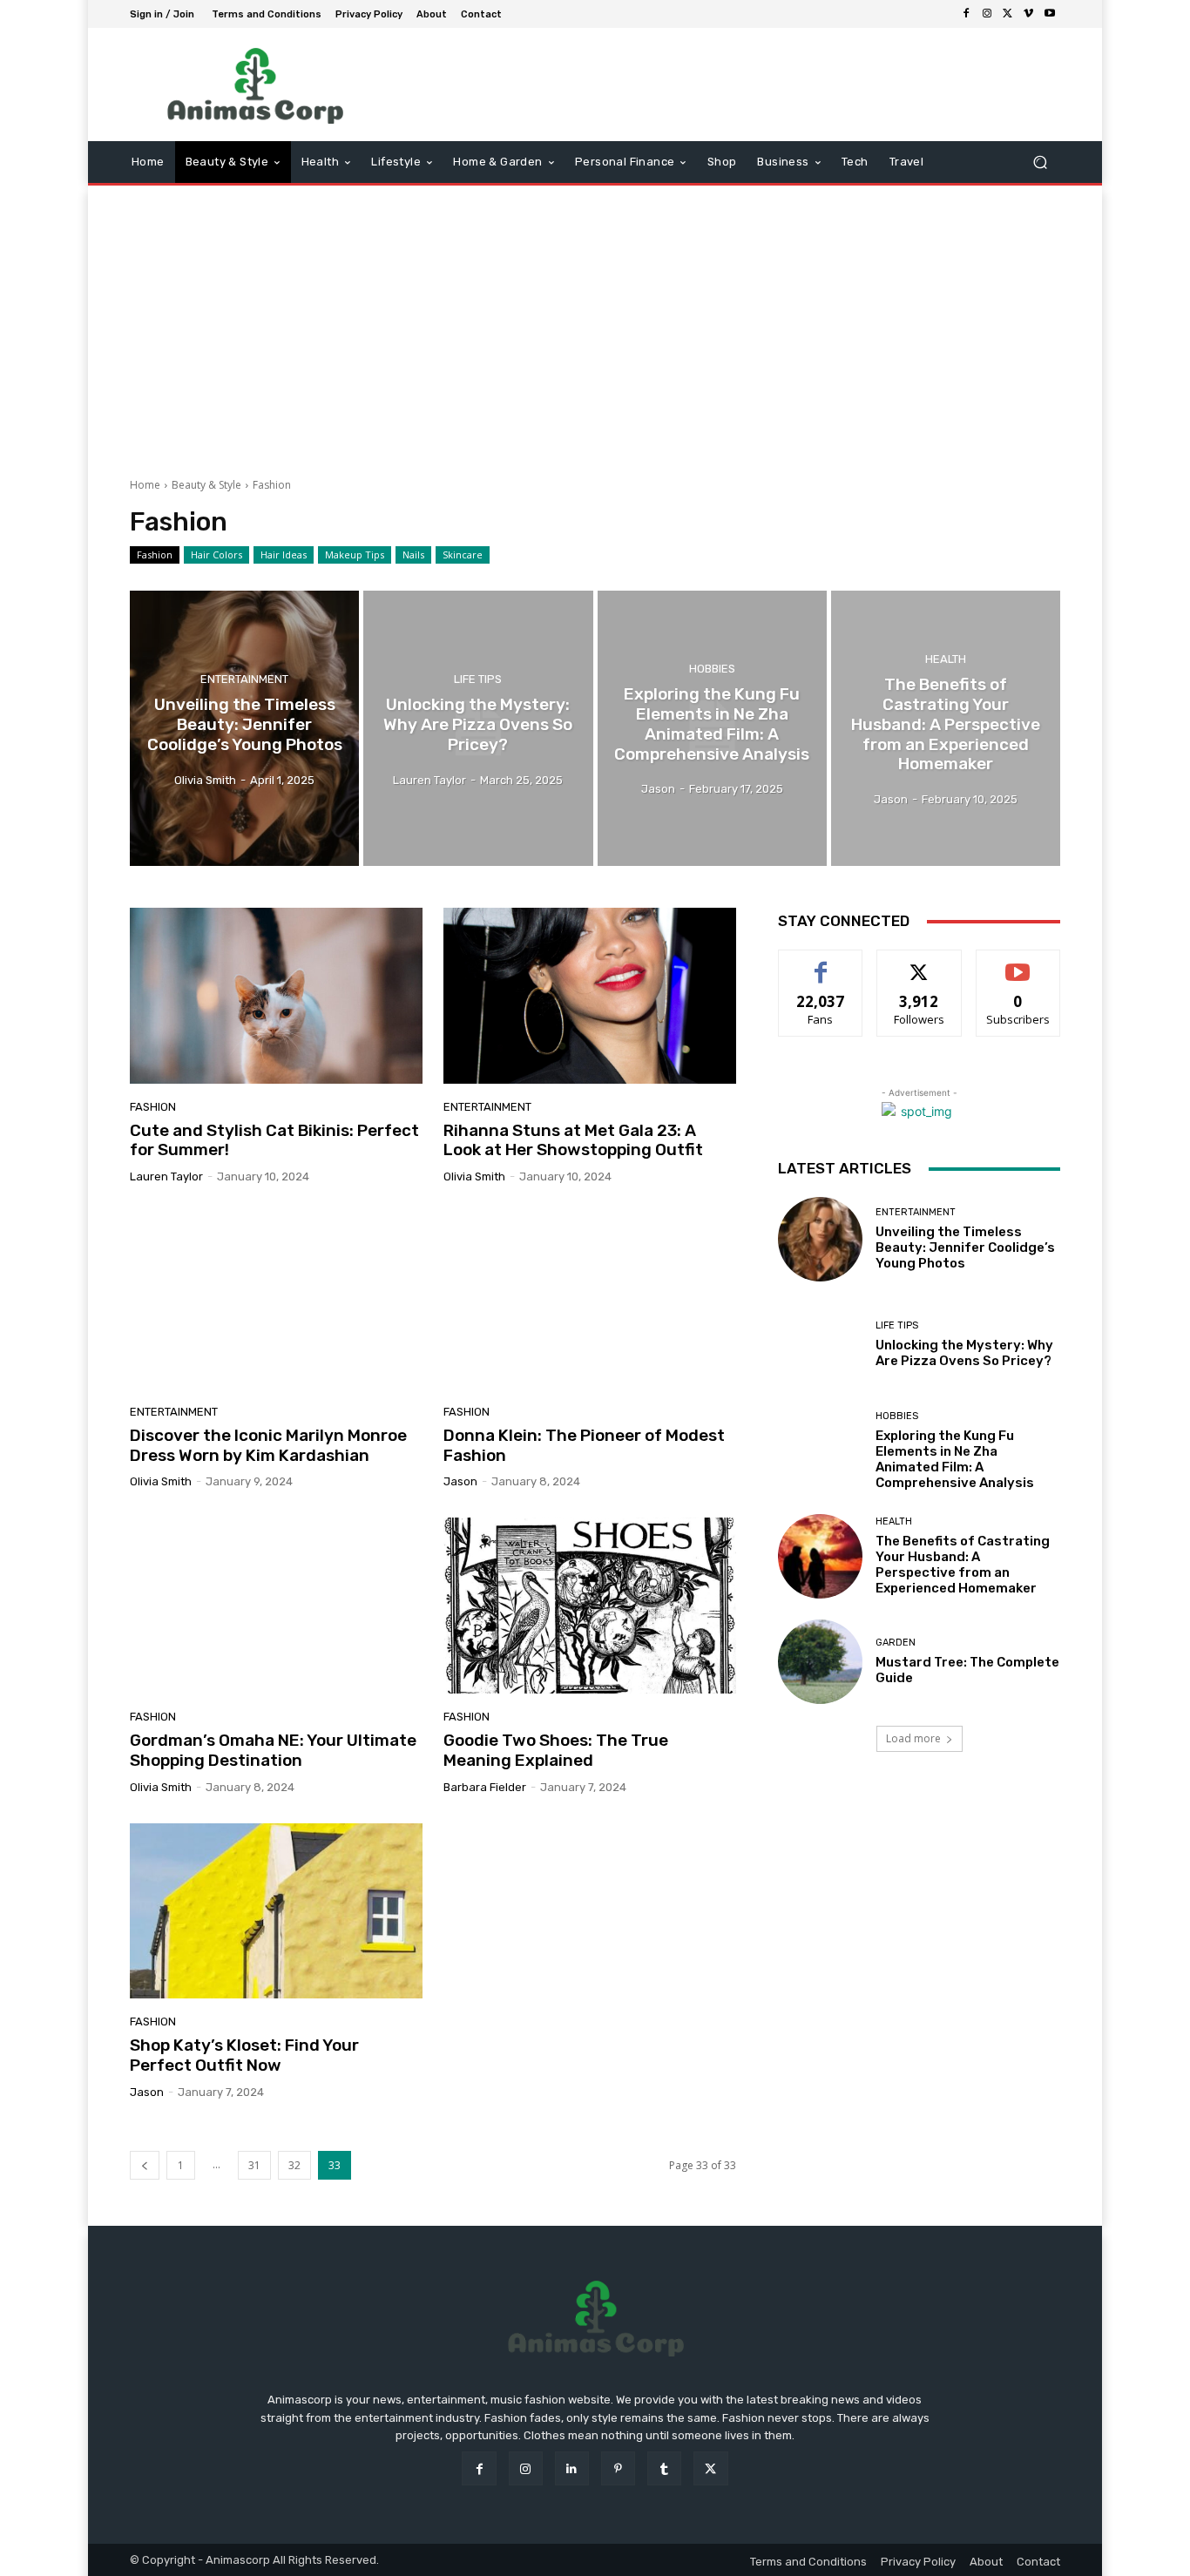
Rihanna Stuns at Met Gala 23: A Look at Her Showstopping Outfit (573, 1140)
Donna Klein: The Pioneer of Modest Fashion (584, 1445)
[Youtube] (1050, 14)
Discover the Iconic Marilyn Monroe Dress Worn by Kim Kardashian (268, 1445)
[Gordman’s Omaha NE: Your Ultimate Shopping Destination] (276, 1606)
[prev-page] (145, 2165)
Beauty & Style (206, 485)
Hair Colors (216, 554)
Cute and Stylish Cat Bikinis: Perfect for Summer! (274, 1140)
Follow (920, 963)
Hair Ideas (284, 554)
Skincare (463, 554)
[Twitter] (1008, 14)
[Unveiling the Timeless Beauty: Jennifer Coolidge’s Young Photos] (244, 728)
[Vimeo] (1029, 14)
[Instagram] (987, 14)
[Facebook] (966, 14)
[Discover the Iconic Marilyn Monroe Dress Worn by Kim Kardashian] (276, 1301)
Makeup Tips (355, 554)
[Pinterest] (618, 2468)
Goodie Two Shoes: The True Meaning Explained (556, 1750)
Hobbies (712, 669)
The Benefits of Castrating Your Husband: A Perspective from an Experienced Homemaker (963, 1565)
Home (145, 485)
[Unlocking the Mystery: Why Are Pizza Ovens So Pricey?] (478, 728)
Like (821, 963)
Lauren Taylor (166, 1176)
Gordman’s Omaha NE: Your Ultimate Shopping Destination (273, 1750)
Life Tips (478, 679)
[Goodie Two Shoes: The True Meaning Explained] (590, 1606)
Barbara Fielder (485, 1787)
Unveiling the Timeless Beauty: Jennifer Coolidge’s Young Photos (965, 1247)
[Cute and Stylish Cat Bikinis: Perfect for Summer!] (276, 996)
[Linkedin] (572, 2468)
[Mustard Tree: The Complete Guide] (820, 1662)
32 (294, 2165)
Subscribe (1018, 963)
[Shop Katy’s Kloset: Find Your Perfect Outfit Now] (276, 1911)
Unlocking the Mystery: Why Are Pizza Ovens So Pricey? (964, 1353)
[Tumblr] (664, 2468)
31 (254, 2165)
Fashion (155, 554)
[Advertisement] (595, 325)
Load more (913, 1738)
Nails (413, 554)
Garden (896, 1643)
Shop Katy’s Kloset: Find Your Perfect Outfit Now (244, 2055)
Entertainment (244, 679)
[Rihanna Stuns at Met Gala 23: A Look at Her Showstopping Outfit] (590, 996)
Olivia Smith (474, 1176)
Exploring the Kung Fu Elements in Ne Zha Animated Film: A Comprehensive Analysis (955, 1459)
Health (946, 659)
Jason (460, 1481)
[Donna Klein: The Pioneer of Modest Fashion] (590, 1301)
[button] (1040, 162)
